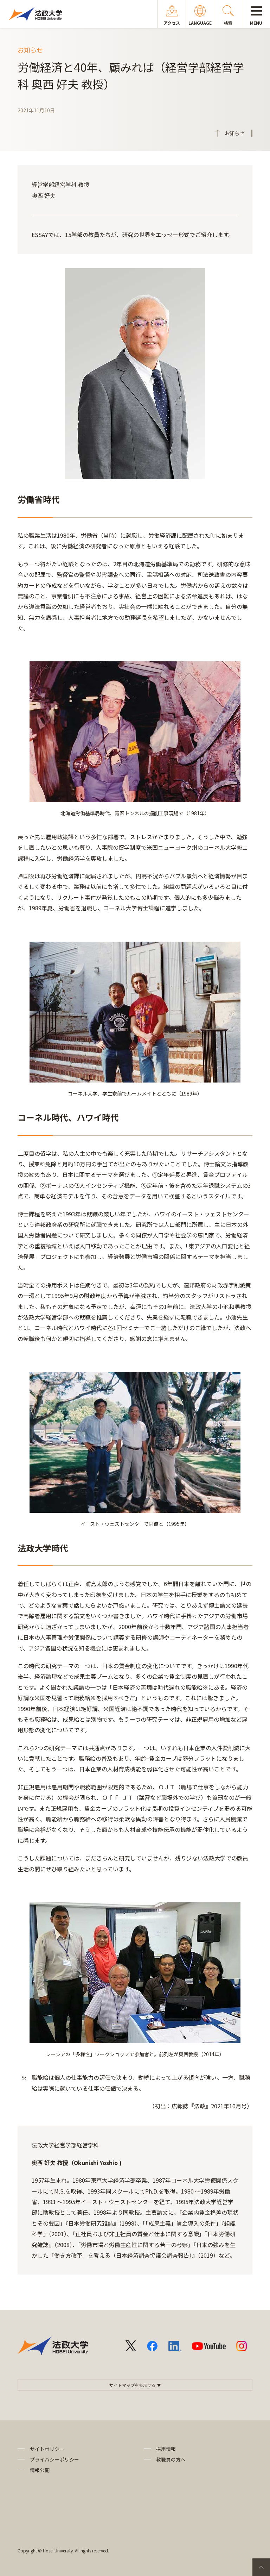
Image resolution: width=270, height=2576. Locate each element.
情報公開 (40, 2470)
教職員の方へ (171, 2459)
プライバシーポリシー (54, 2459)
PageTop (261, 2567)
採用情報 (166, 2449)
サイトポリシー (47, 2449)
